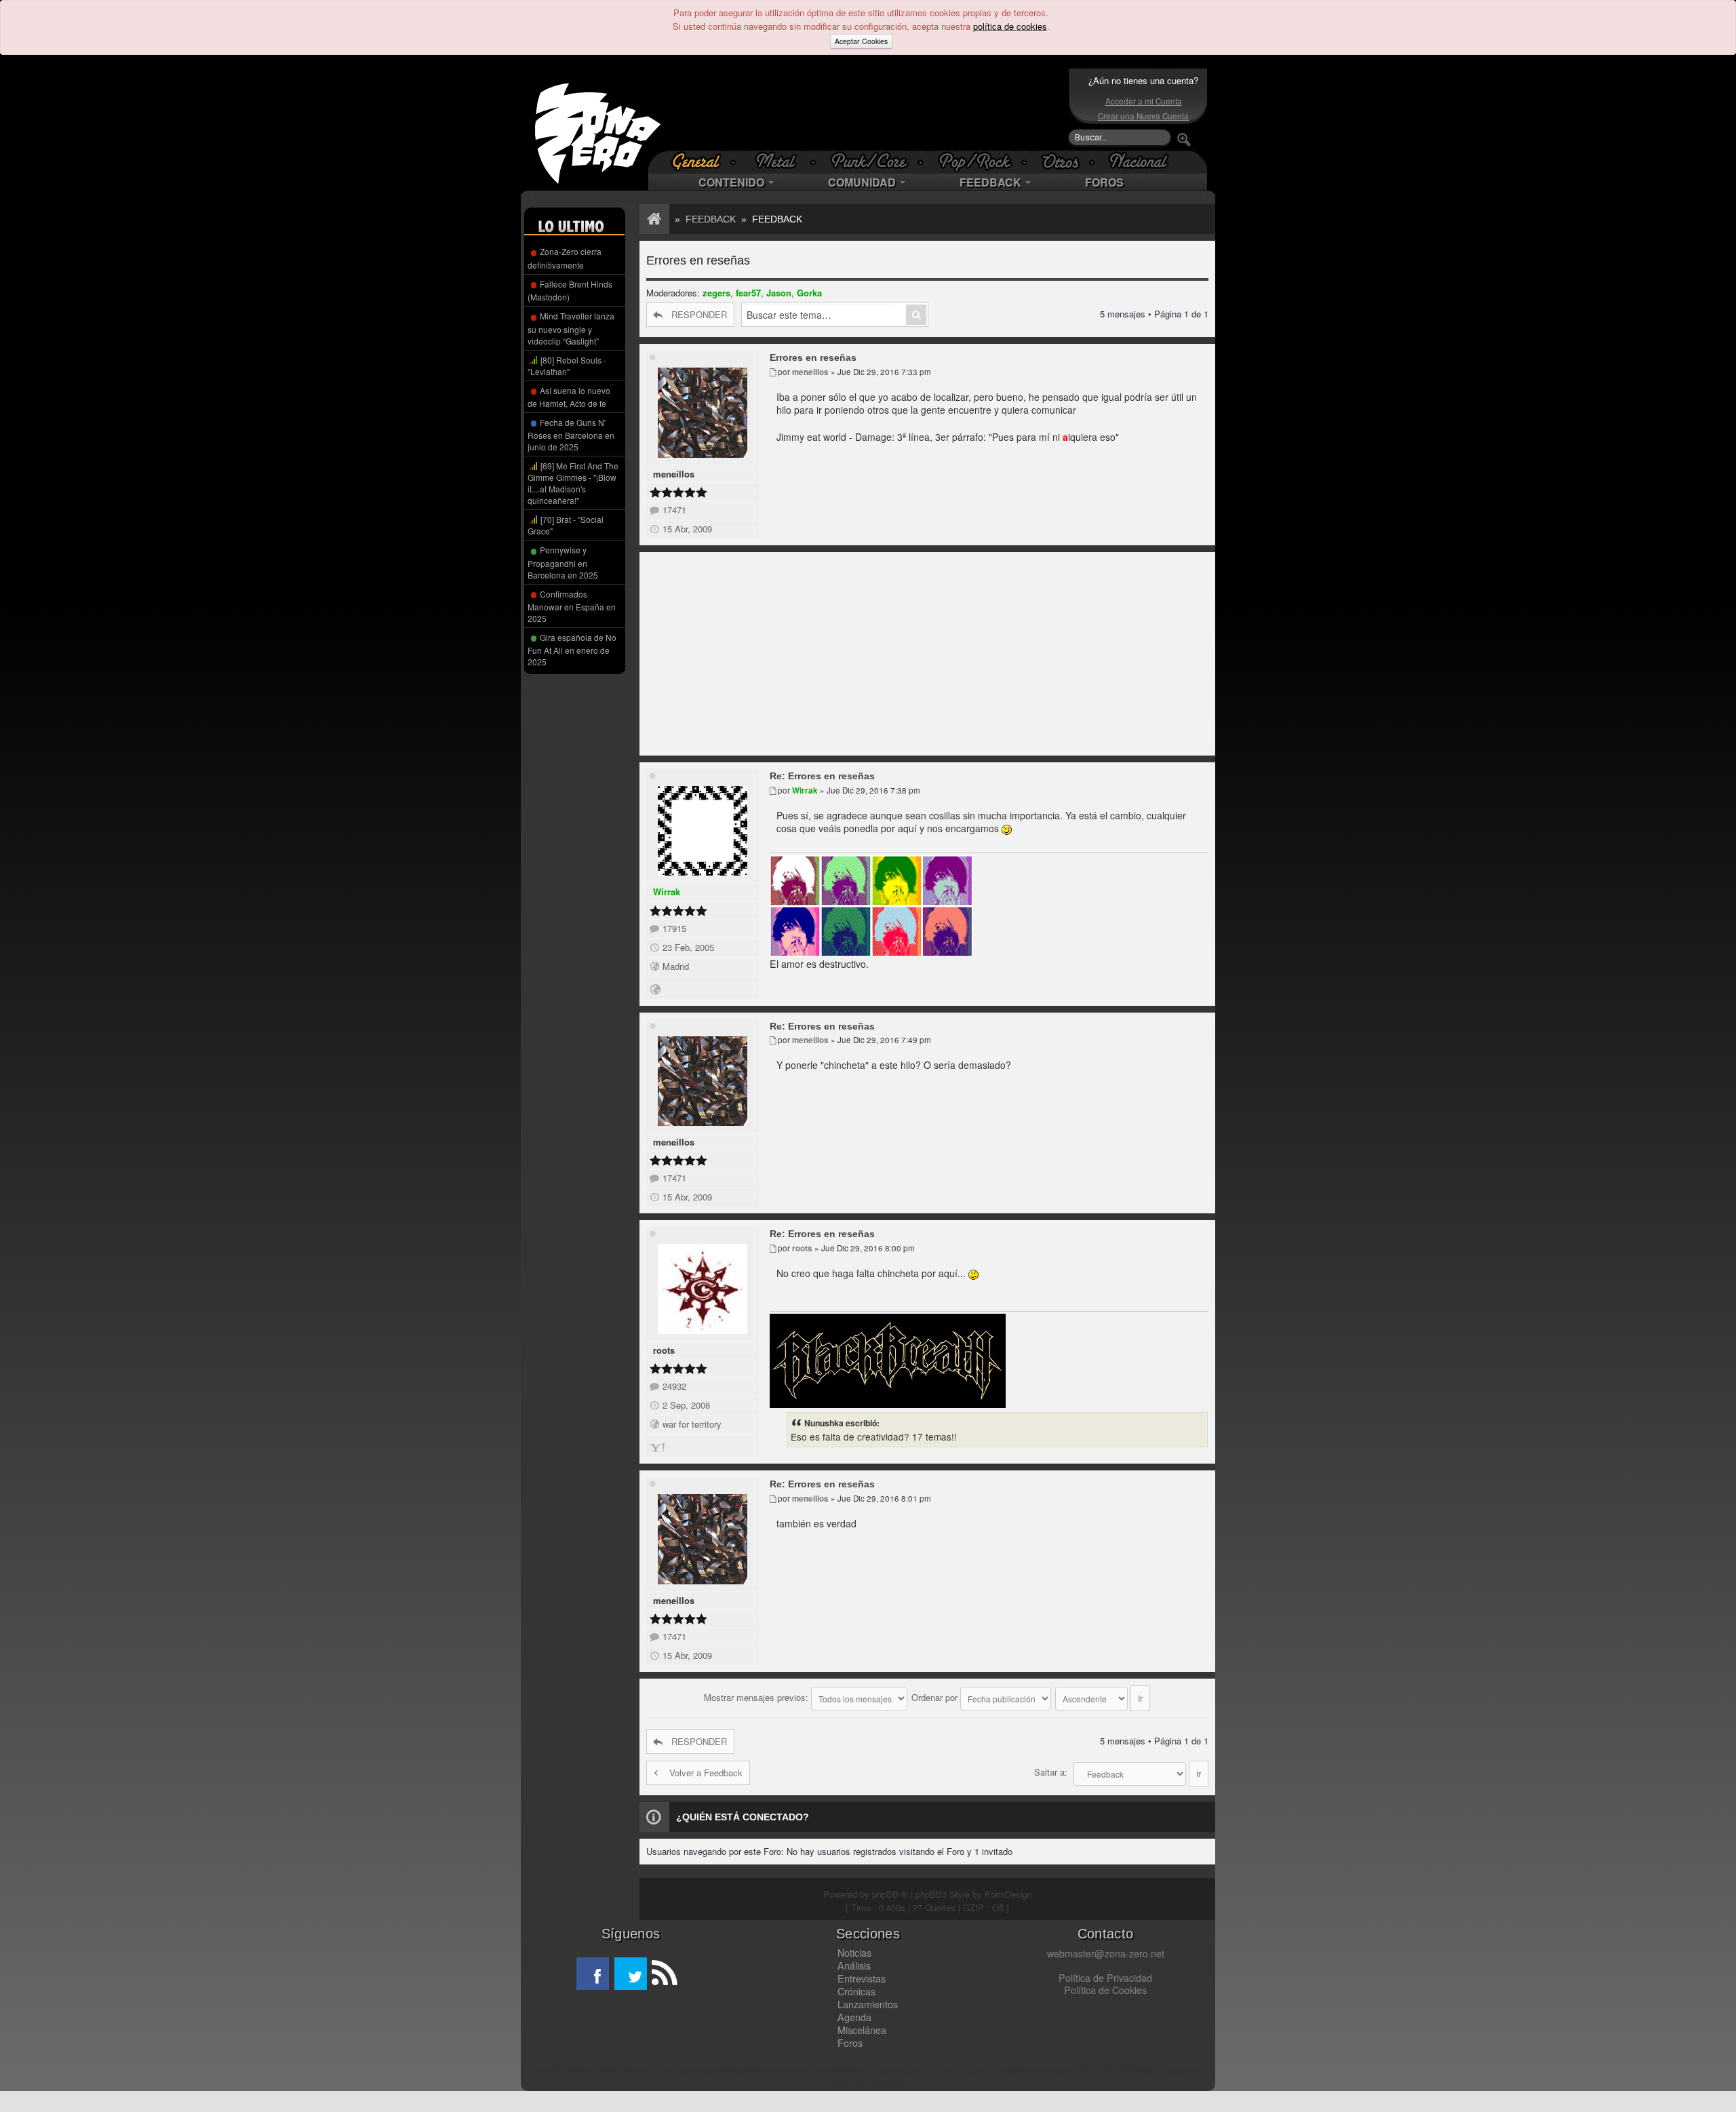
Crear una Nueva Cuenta (1143, 116)
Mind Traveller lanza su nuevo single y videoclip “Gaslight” (571, 328)
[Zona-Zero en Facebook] (593, 1974)
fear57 (748, 293)
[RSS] (663, 1974)
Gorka (809, 293)
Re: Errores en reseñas (822, 776)
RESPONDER (699, 314)
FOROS (1104, 182)
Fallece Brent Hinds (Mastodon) (570, 290)
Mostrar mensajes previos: (757, 1697)
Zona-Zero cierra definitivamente (565, 258)
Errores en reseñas (698, 260)
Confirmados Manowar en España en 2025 (572, 606)
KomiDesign (1008, 1894)
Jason (779, 293)
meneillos (674, 474)
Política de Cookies (1105, 1990)
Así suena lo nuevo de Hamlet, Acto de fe (569, 397)
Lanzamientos (868, 2004)
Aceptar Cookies (861, 41)
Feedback (711, 219)
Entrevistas (862, 1978)
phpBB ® (890, 1894)
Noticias (854, 1953)
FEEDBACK (992, 182)
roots (664, 1350)
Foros (850, 2043)
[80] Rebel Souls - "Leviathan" (567, 366)
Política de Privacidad (1105, 1978)
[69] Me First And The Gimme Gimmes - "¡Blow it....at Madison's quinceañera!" (573, 483)
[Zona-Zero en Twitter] (631, 1974)
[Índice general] (652, 219)
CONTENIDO (733, 182)
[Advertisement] (865, 109)
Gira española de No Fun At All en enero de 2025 (572, 649)
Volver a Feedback (706, 1773)
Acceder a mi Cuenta (1144, 101)
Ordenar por (936, 1697)
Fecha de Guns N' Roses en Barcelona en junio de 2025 (571, 434)
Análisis (854, 1966)
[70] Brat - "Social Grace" (566, 525)
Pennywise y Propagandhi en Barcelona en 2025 (563, 562)
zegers (716, 293)
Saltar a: (1051, 1772)
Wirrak (667, 892)
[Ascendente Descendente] (1103, 1697)
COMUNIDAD (863, 182)
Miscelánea (862, 2030)
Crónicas (856, 1991)
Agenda (854, 2017)
